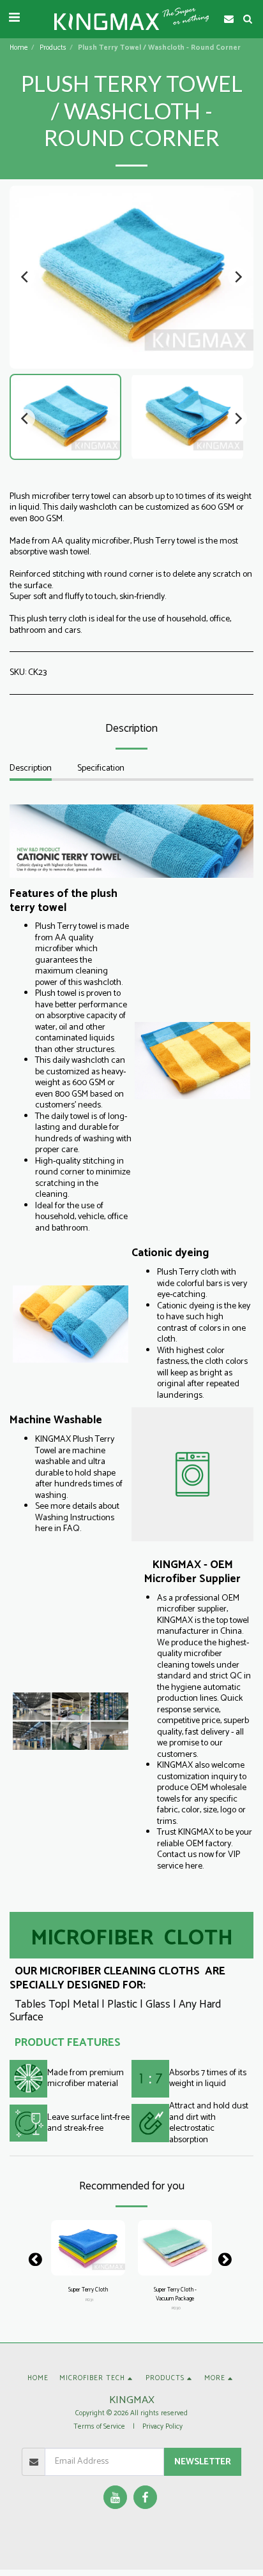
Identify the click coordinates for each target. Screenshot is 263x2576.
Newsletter (203, 2462)
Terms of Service (99, 2427)
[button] (14, 18)
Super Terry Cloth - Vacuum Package (175, 2294)
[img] (88, 2248)
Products (53, 48)
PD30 (176, 2308)
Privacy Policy (162, 2427)
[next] (237, 277)
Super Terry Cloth (88, 2290)
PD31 (89, 2300)
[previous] (26, 277)
